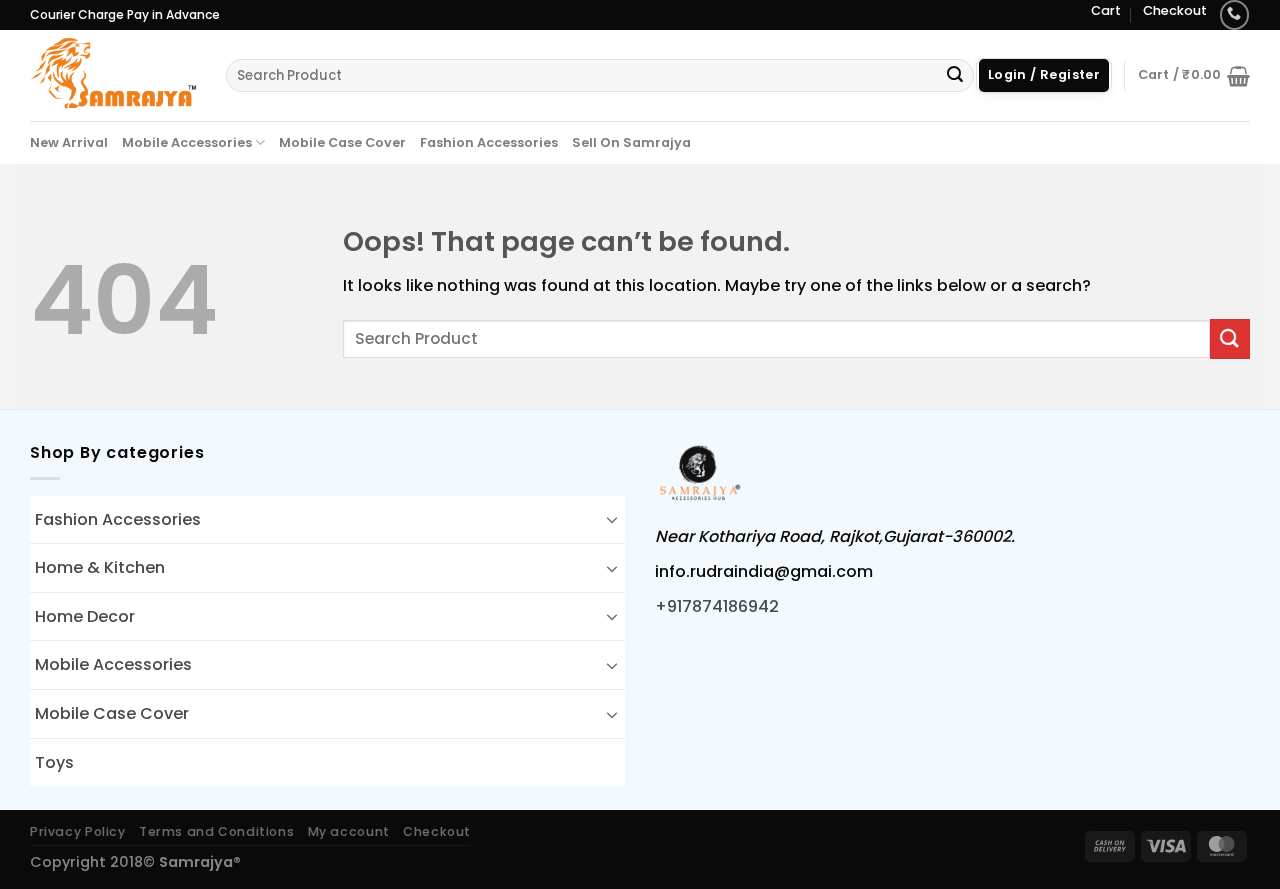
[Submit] (955, 76)
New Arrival (69, 142)
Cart (1106, 10)
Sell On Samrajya (631, 142)
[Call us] (1234, 14)
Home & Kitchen (100, 567)
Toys (54, 762)
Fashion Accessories (489, 142)
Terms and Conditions (216, 831)
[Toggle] (612, 519)
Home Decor (85, 616)
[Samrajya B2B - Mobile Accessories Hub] (113, 75)
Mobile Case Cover (342, 142)
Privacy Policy (78, 831)
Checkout (1175, 10)
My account (349, 831)
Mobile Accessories (187, 142)
